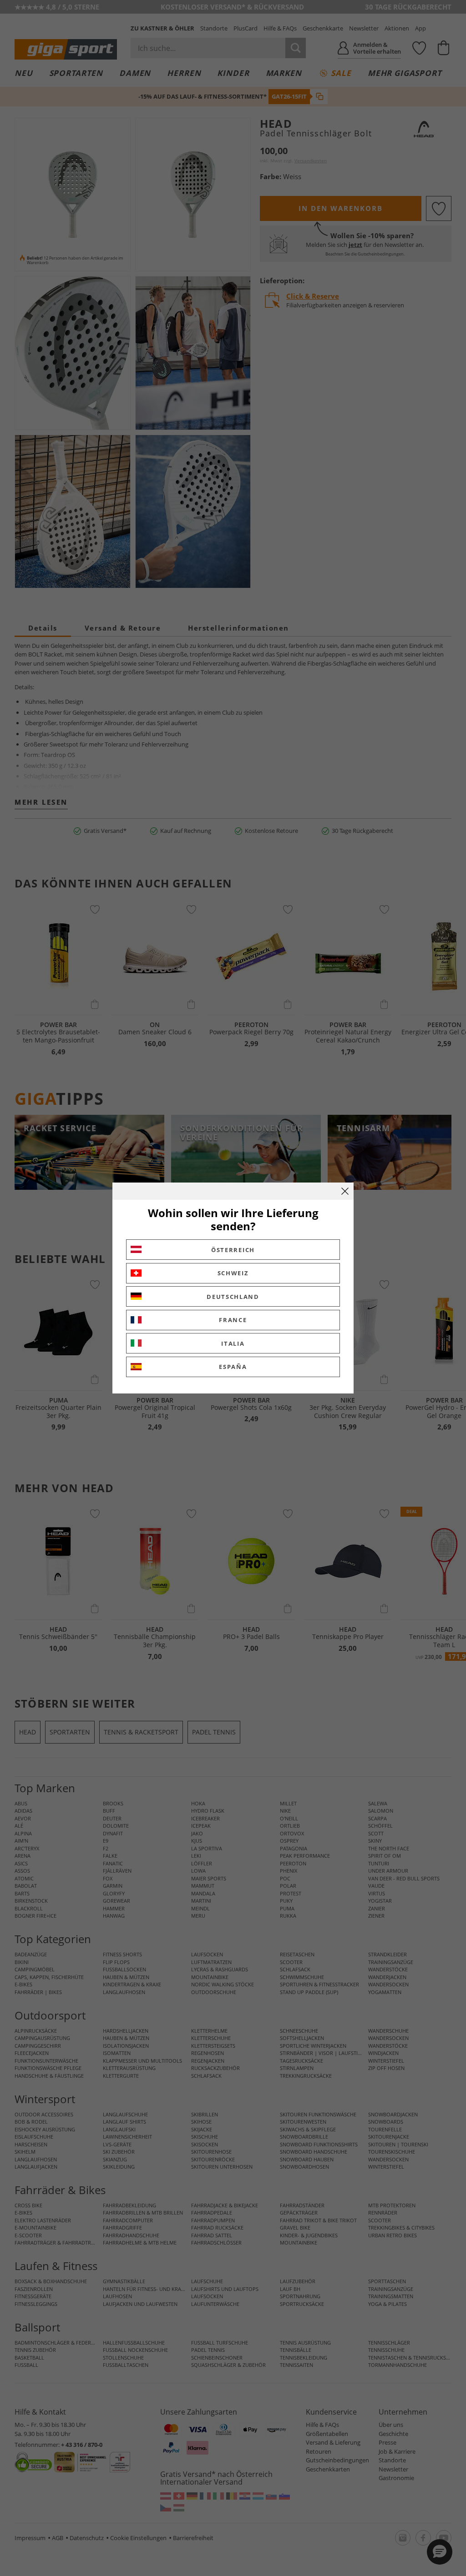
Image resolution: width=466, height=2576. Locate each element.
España (233, 1367)
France (233, 1320)
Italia (233, 1343)
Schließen (345, 1191)
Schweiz (233, 1273)
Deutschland (233, 1297)
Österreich (233, 1250)
